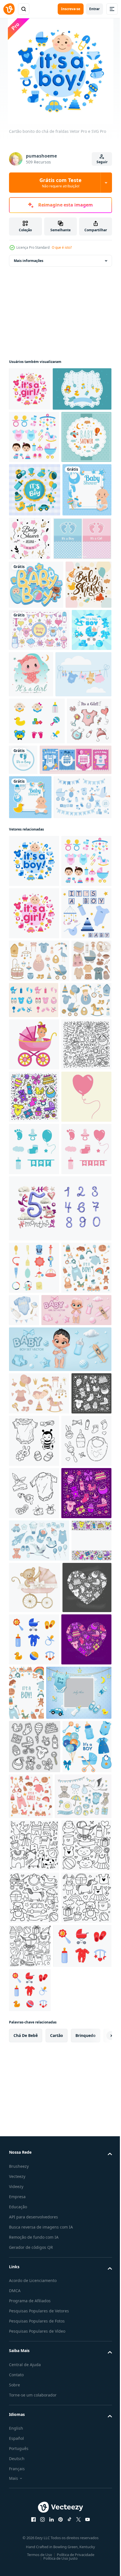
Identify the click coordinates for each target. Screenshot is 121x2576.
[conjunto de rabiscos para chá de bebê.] (34, 1579)
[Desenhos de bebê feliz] (39, 828)
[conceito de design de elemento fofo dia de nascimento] (35, 586)
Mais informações (29, 261)
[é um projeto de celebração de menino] (29, 870)
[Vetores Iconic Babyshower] (37, 918)
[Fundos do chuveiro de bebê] (34, 533)
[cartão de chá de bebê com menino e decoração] (33, 639)
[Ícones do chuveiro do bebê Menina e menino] (76, 1440)
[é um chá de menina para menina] (73, 872)
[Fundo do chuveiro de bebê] (81, 634)
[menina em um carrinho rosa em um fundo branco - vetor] (34, 1527)
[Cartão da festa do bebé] (38, 433)
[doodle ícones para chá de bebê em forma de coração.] (33, 2435)
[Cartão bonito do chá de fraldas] (30, 389)
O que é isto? (62, 247)
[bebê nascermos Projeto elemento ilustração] (34, 1684)
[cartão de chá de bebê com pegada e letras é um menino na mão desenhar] (70, 1004)
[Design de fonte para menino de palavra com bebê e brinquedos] (36, 734)
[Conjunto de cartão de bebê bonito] (38, 688)
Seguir (102, 162)
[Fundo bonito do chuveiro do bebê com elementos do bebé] (31, 1012)
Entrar (94, 9)
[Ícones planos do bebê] (37, 965)
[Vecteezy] (9, 9)
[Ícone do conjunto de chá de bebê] (34, 481)
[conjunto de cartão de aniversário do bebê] (45, 1051)
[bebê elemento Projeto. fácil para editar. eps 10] (34, 1907)
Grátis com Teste (60, 183)
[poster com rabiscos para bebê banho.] (29, 2379)
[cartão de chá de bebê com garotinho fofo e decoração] (30, 1088)
